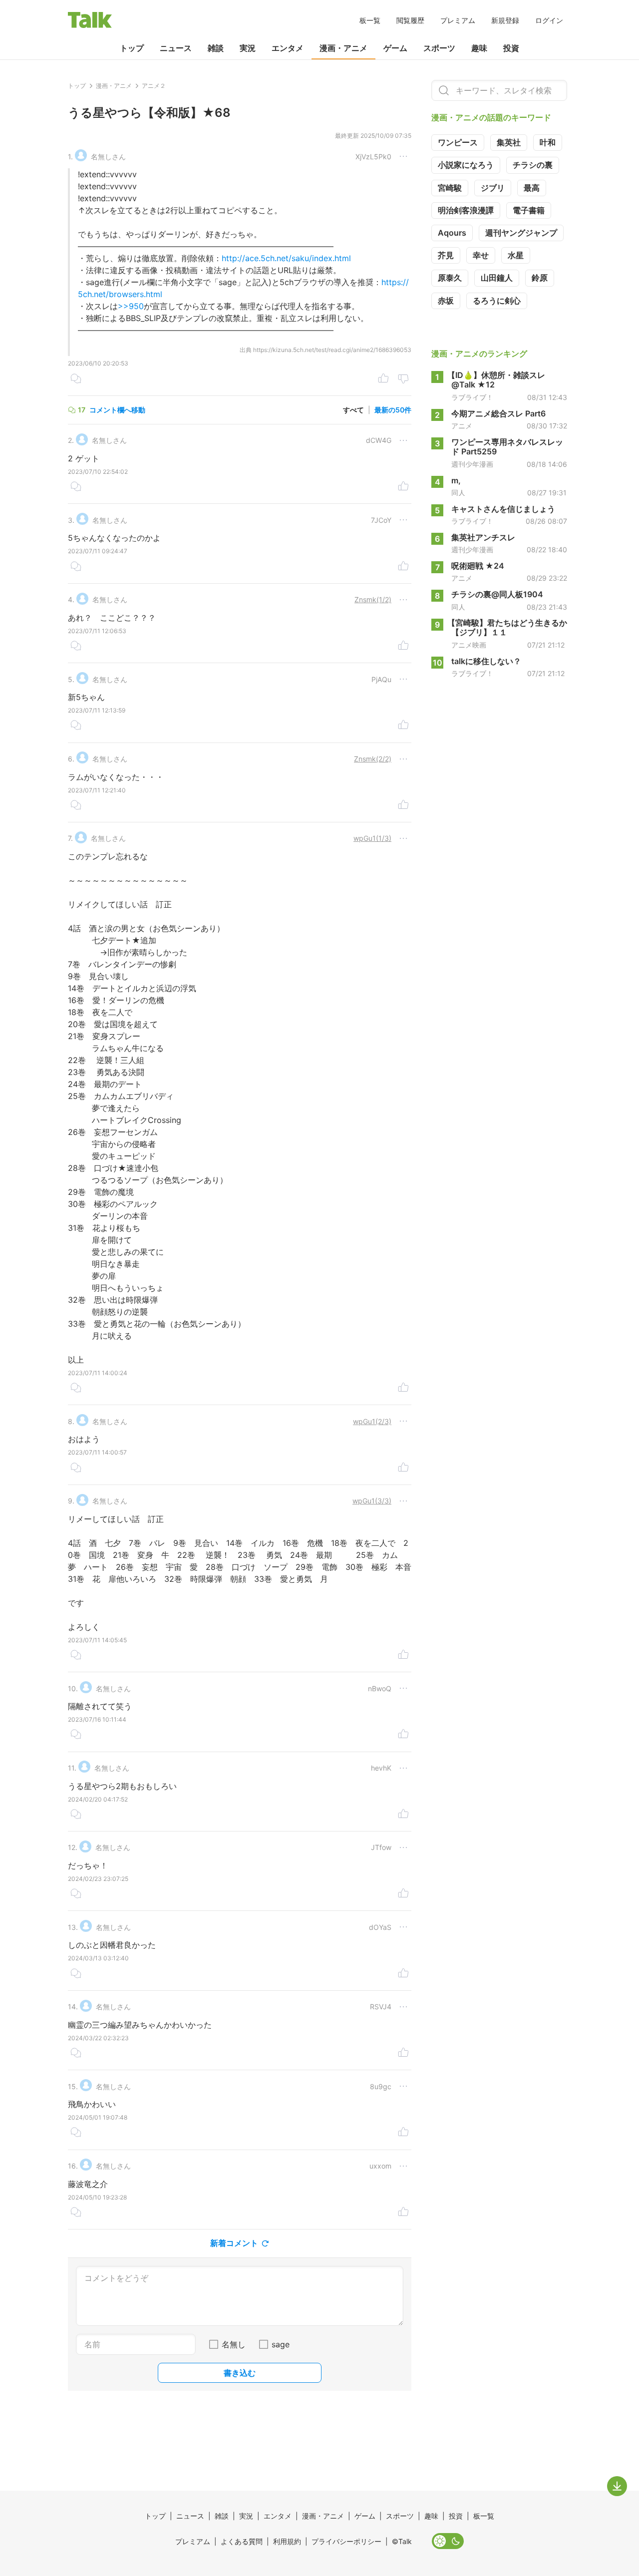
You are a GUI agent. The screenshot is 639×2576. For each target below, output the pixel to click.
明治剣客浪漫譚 (466, 210)
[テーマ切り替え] (448, 2541)
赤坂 (446, 301)
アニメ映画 (469, 645)
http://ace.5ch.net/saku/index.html (286, 258)
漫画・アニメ (343, 48)
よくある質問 (242, 2541)
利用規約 (287, 2541)
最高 (532, 188)
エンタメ (288, 48)
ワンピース (458, 142)
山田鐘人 (497, 278)
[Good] (383, 379)
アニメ (462, 426)
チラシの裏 (533, 165)
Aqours (452, 233)
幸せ (481, 255)
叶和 (548, 142)
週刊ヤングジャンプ (521, 233)
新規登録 (505, 20)
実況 (248, 48)
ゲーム (395, 48)
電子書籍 (529, 210)
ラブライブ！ (472, 397)
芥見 (446, 255)
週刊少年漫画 (472, 464)
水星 (516, 255)
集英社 (509, 142)
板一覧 (370, 20)
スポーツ (439, 48)
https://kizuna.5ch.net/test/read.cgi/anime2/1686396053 (332, 350)
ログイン (549, 20)
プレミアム (458, 20)
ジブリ (493, 188)
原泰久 (450, 278)
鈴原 (540, 278)
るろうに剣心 (497, 301)
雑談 (216, 48)
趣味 (479, 48)
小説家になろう (466, 165)
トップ (132, 48)
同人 (458, 492)
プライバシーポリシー (346, 2541)
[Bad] (403, 379)
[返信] (76, 379)
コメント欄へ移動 (117, 410)
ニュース (176, 48)
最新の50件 (393, 410)
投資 (511, 48)
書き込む (240, 2373)
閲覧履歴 (410, 20)
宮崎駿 (450, 188)
